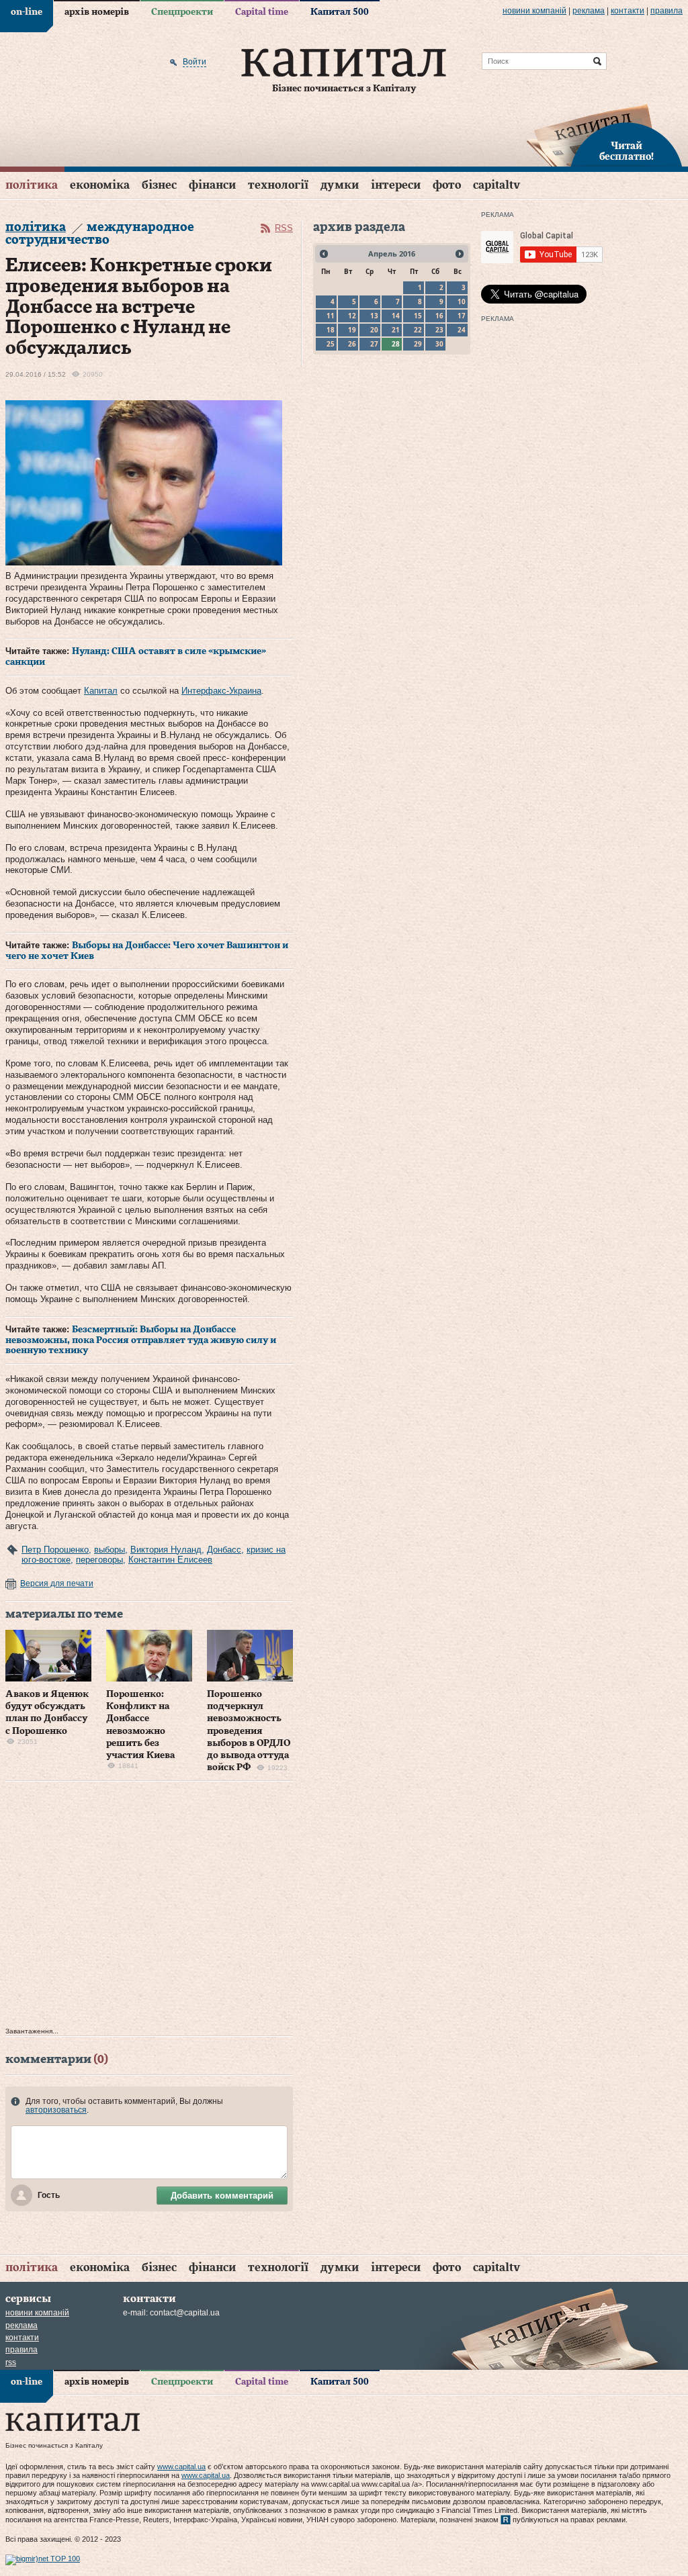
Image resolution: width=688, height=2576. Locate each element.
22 (418, 330)
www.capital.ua (181, 2467)
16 (439, 316)
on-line (27, 12)
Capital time (262, 12)
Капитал (101, 691)
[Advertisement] (149, 1907)
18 (331, 330)
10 (462, 302)
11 (331, 316)
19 (352, 330)
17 (462, 316)
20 (374, 330)
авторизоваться (56, 2110)
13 (374, 316)
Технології (278, 185)
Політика (32, 185)
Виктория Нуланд (166, 1550)
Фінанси (212, 185)
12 (352, 316)
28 (396, 344)
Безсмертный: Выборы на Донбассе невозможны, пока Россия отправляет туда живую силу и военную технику (141, 1340)
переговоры (99, 1560)
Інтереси (396, 185)
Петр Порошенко (55, 1550)
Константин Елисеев (170, 1560)
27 (374, 344)
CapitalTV (497, 185)
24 (462, 330)
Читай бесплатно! (627, 152)
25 (331, 344)
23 (439, 330)
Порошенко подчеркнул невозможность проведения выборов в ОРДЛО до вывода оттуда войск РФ (249, 1731)
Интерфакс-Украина (221, 691)
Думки (340, 185)
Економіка (100, 185)
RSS (284, 228)
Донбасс (224, 1550)
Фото (447, 185)
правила (666, 11)
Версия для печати (57, 1583)
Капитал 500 (340, 12)
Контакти (628, 11)
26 (352, 344)
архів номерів (97, 12)
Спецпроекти (182, 12)
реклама (589, 11)
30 (439, 344)
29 (418, 344)
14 (396, 316)
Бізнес (159, 185)
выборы (110, 1550)
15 (418, 316)
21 (396, 330)
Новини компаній (534, 11)
